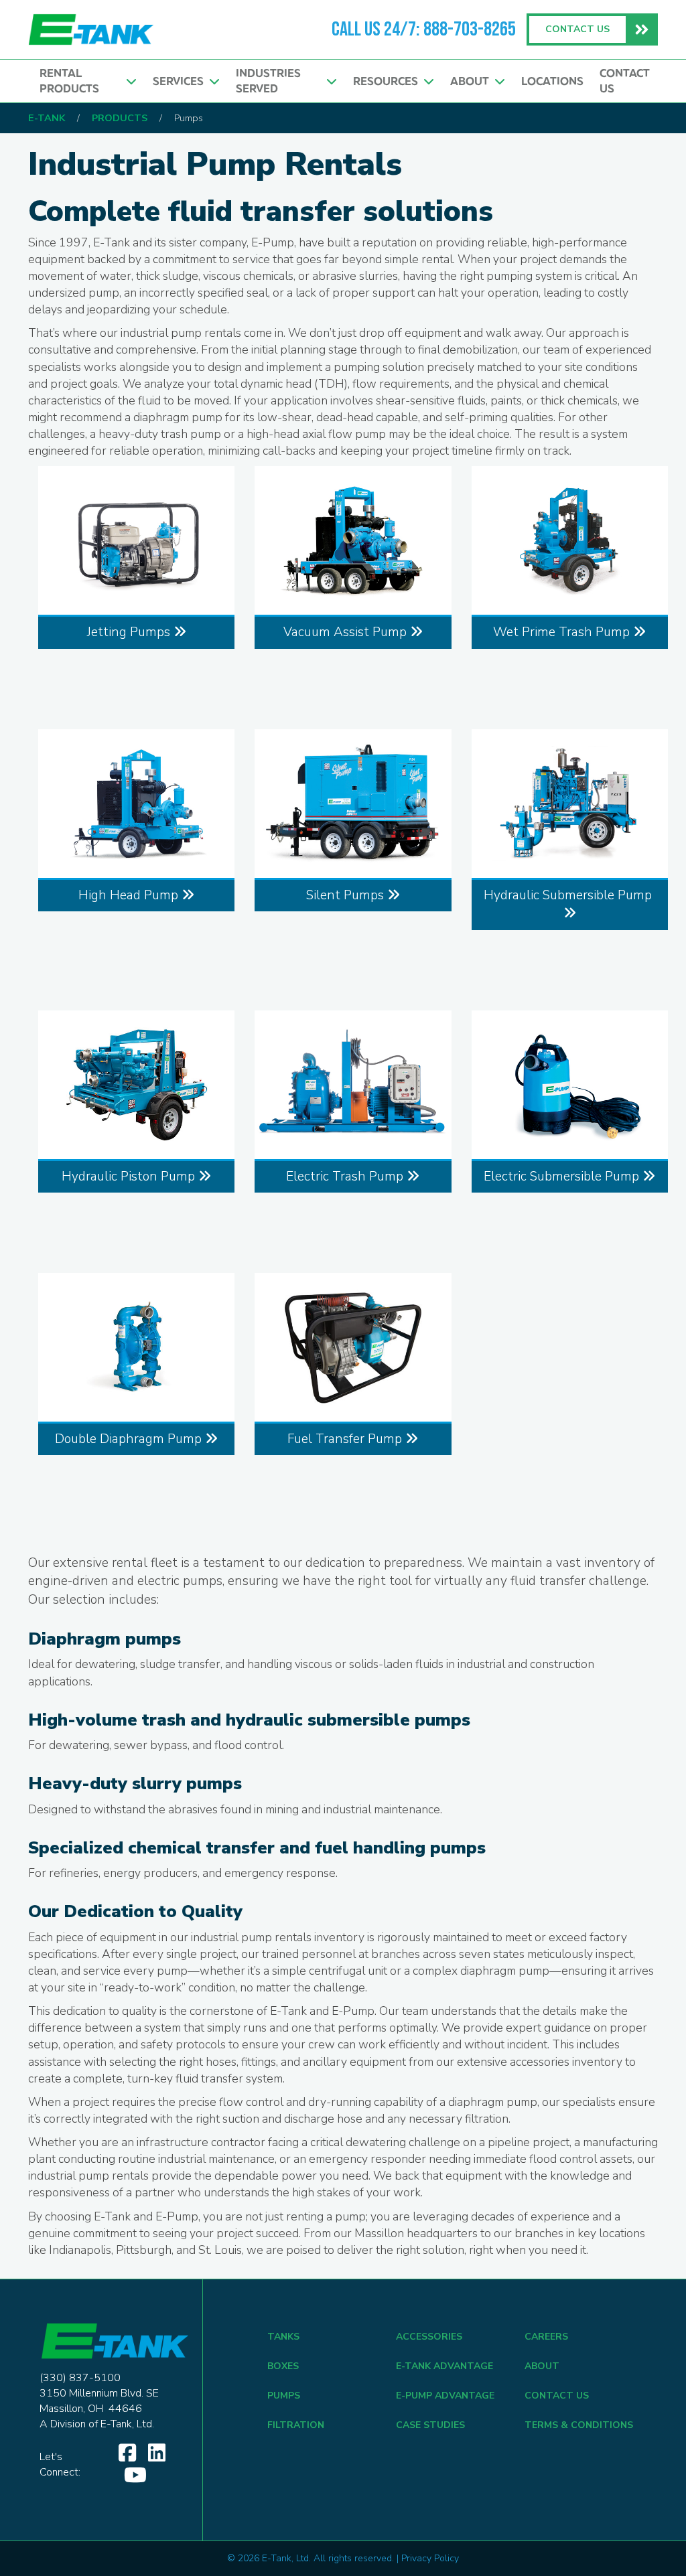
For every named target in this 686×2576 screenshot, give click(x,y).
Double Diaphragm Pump (130, 1439)
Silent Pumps (347, 895)
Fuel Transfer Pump (346, 1439)
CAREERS (546, 2337)
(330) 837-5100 (80, 2378)
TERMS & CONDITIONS (579, 2425)
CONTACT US (557, 2396)
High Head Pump (130, 895)
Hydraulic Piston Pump (130, 1177)
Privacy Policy (430, 2558)
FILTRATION (296, 2425)
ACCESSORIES (429, 2337)
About (472, 81)
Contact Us (625, 81)
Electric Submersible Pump (563, 1177)
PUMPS (284, 2396)
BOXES (283, 2366)
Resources (388, 81)
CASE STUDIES (430, 2425)
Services (181, 81)
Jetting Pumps (130, 632)
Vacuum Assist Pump (347, 632)
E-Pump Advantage (445, 2396)
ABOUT (542, 2366)
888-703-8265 (470, 29)
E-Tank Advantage (444, 2366)
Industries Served (268, 81)
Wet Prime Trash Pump (563, 632)
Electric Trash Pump (346, 1177)
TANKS (283, 2337)
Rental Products (72, 81)
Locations (552, 81)
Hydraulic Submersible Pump (569, 895)
